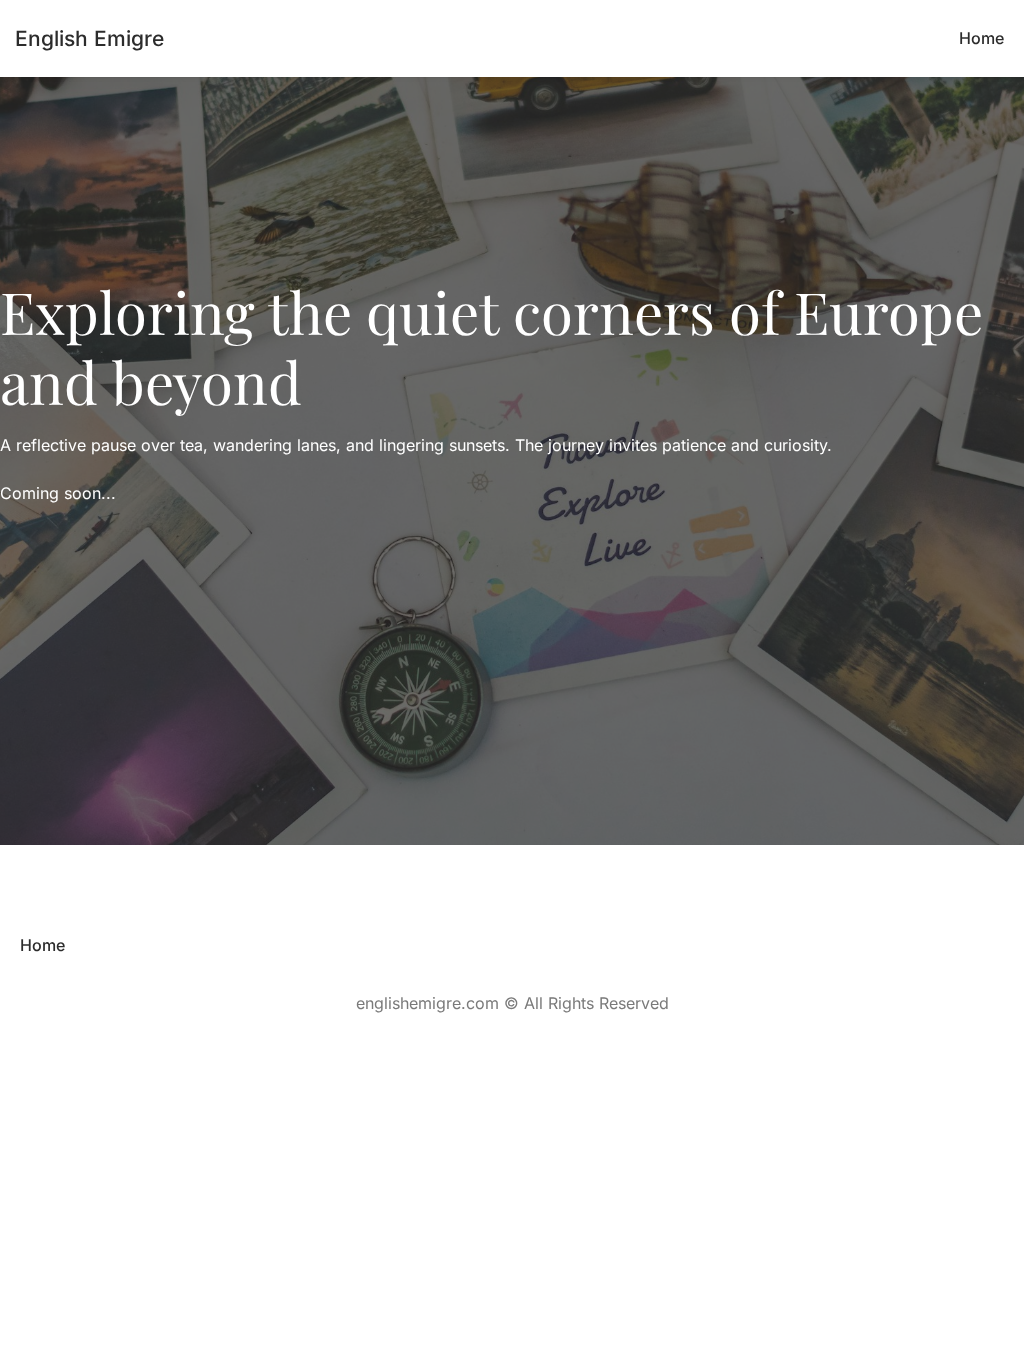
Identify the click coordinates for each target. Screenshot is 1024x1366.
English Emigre (89, 38)
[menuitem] (981, 38)
